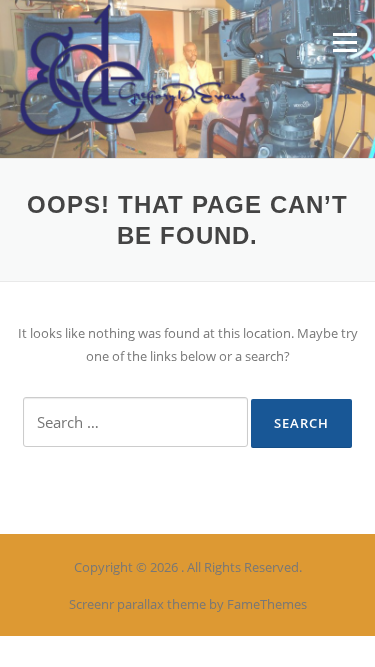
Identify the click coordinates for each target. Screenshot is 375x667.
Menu (344, 42)
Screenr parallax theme (137, 604)
